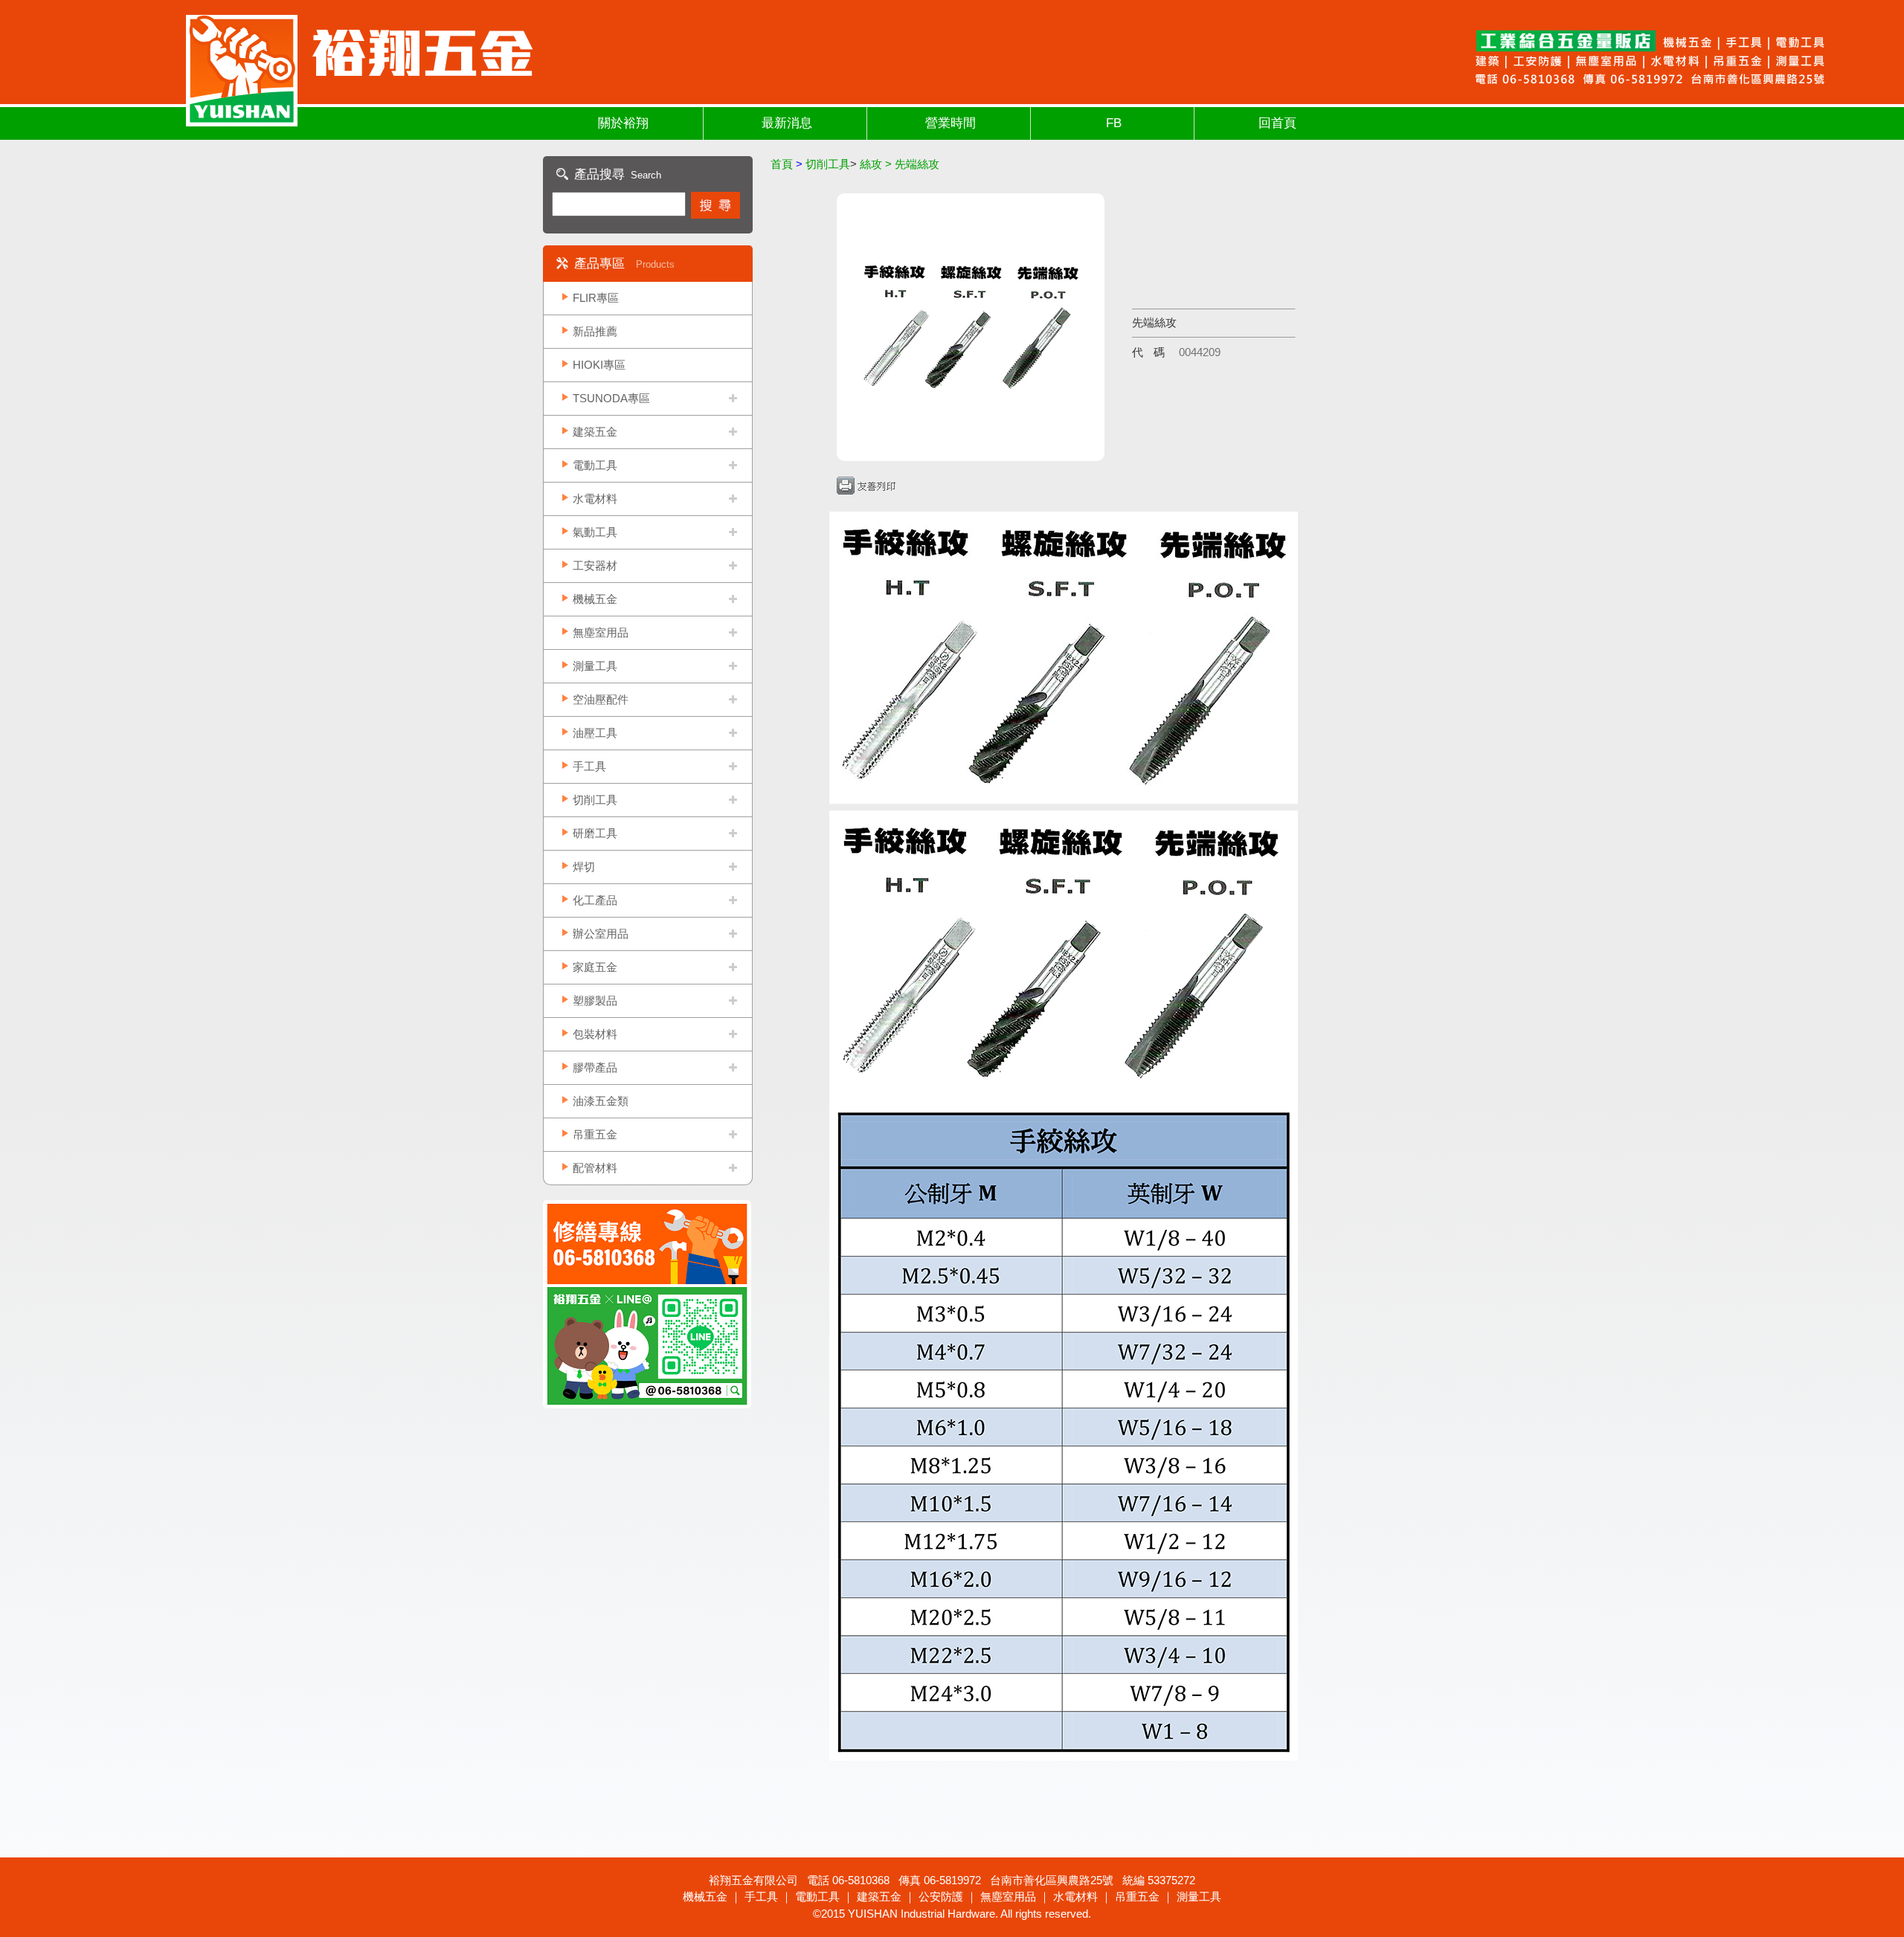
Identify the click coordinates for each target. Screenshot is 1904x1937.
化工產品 (595, 900)
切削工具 (595, 800)
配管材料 (595, 1168)
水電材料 (595, 499)
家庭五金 (595, 967)
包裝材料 (595, 1034)
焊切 (584, 867)
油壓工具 (595, 733)
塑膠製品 (595, 1000)
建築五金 (595, 432)
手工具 (589, 766)
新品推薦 (595, 331)
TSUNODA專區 (611, 398)
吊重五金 (595, 1134)
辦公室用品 (601, 934)
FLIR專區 (596, 298)
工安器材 (595, 565)
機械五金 (595, 599)
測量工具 (595, 666)
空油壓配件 (601, 699)
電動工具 (595, 465)
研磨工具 (595, 833)
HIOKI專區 (599, 365)
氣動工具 (595, 532)
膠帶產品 (595, 1067)
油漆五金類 (601, 1101)
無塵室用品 (601, 632)
